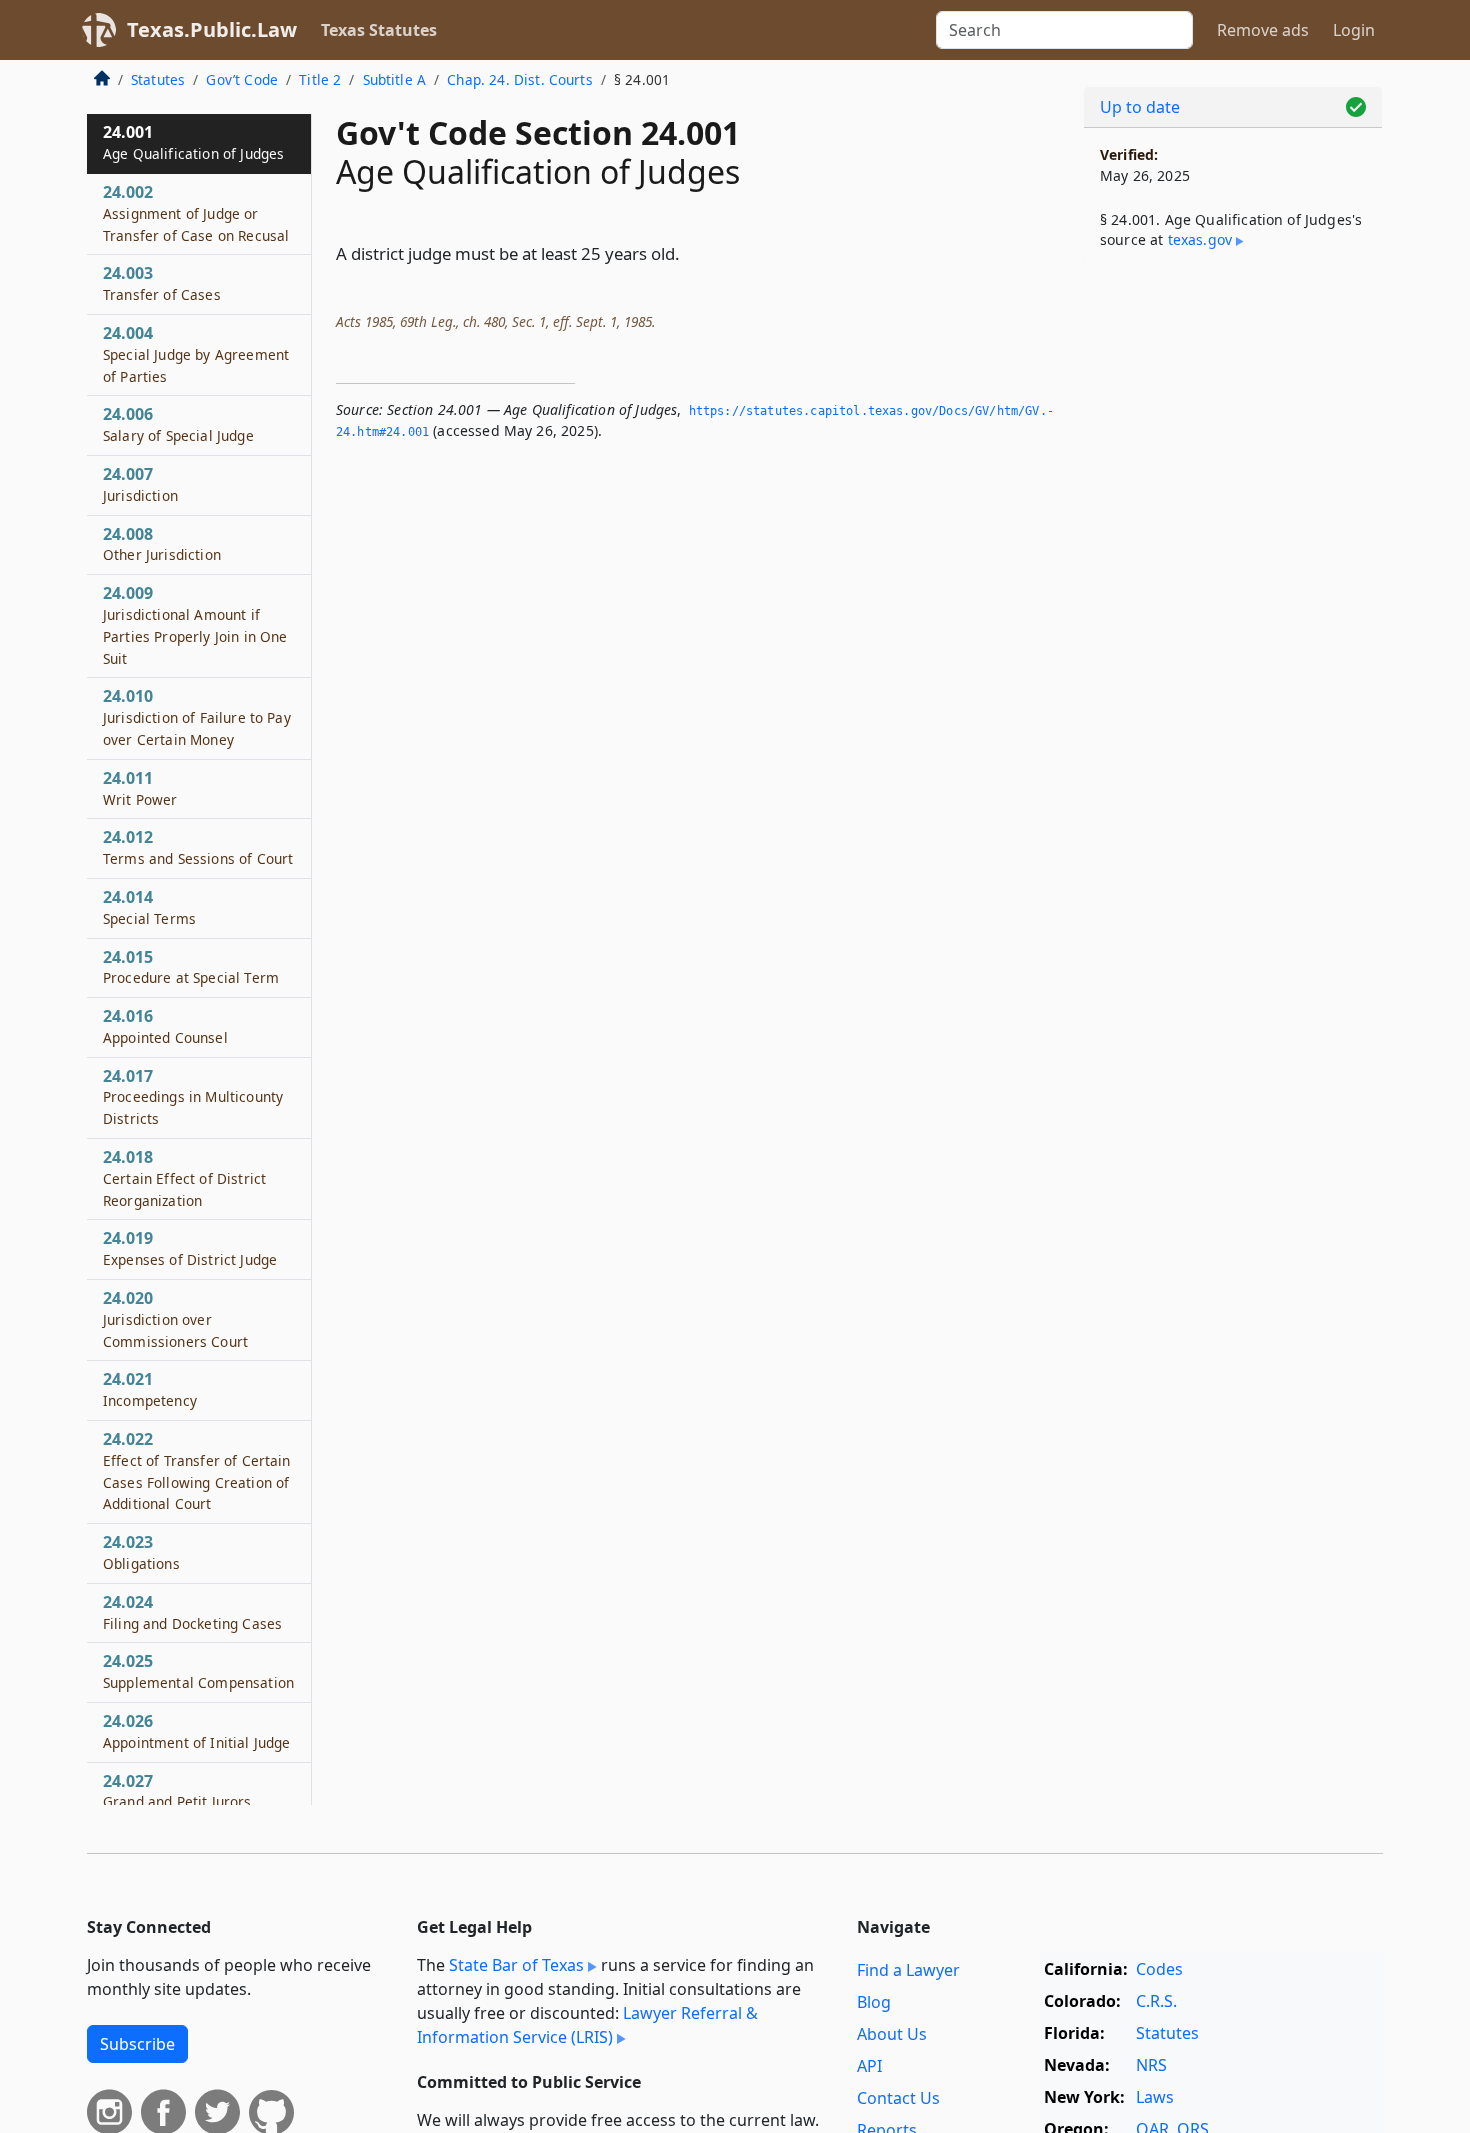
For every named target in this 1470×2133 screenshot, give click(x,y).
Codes (1159, 1969)
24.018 (184, 1178)
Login (1354, 30)
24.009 (195, 624)
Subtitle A (395, 79)
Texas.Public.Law (212, 29)
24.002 (196, 213)
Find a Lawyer (908, 1970)
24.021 (150, 1389)
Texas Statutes (379, 30)
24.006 (178, 424)
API (869, 2066)
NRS (1151, 2065)
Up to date (1140, 107)
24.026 (196, 1731)
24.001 (193, 142)
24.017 (193, 1097)
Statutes (158, 79)
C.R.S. (1156, 2001)
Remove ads (1263, 30)
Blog (874, 2002)
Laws (1155, 2097)
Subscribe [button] (137, 2044)
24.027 (177, 1791)
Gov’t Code (242, 79)
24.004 (196, 354)
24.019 (190, 1248)
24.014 (149, 907)
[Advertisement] (1233, 596)
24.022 (197, 1470)
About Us (892, 2034)
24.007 (140, 484)
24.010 (197, 717)
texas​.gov (1200, 239)
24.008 (162, 544)
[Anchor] (691, 252)
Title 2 (320, 79)
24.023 (141, 1552)
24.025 (198, 1671)
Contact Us (898, 2098)
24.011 (140, 788)
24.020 (175, 1319)
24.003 (162, 283)
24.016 (165, 1026)
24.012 (198, 847)
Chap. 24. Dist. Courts (520, 79)
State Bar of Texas (516, 1965)
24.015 (191, 967)
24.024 (192, 1612)
